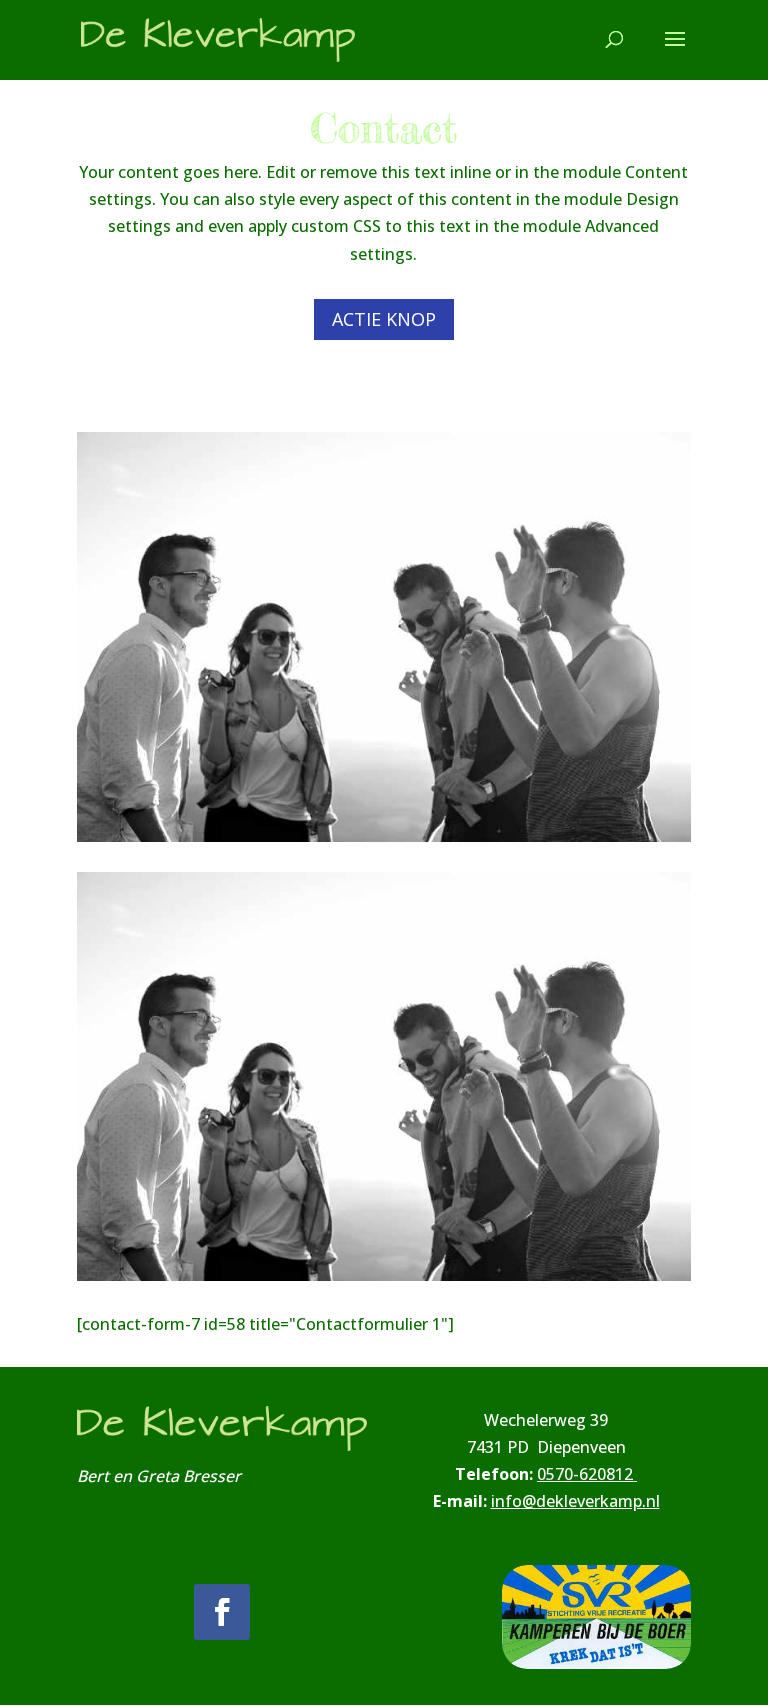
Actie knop (384, 319)
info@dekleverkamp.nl (575, 1501)
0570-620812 (587, 1474)
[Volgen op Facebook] (222, 1612)
